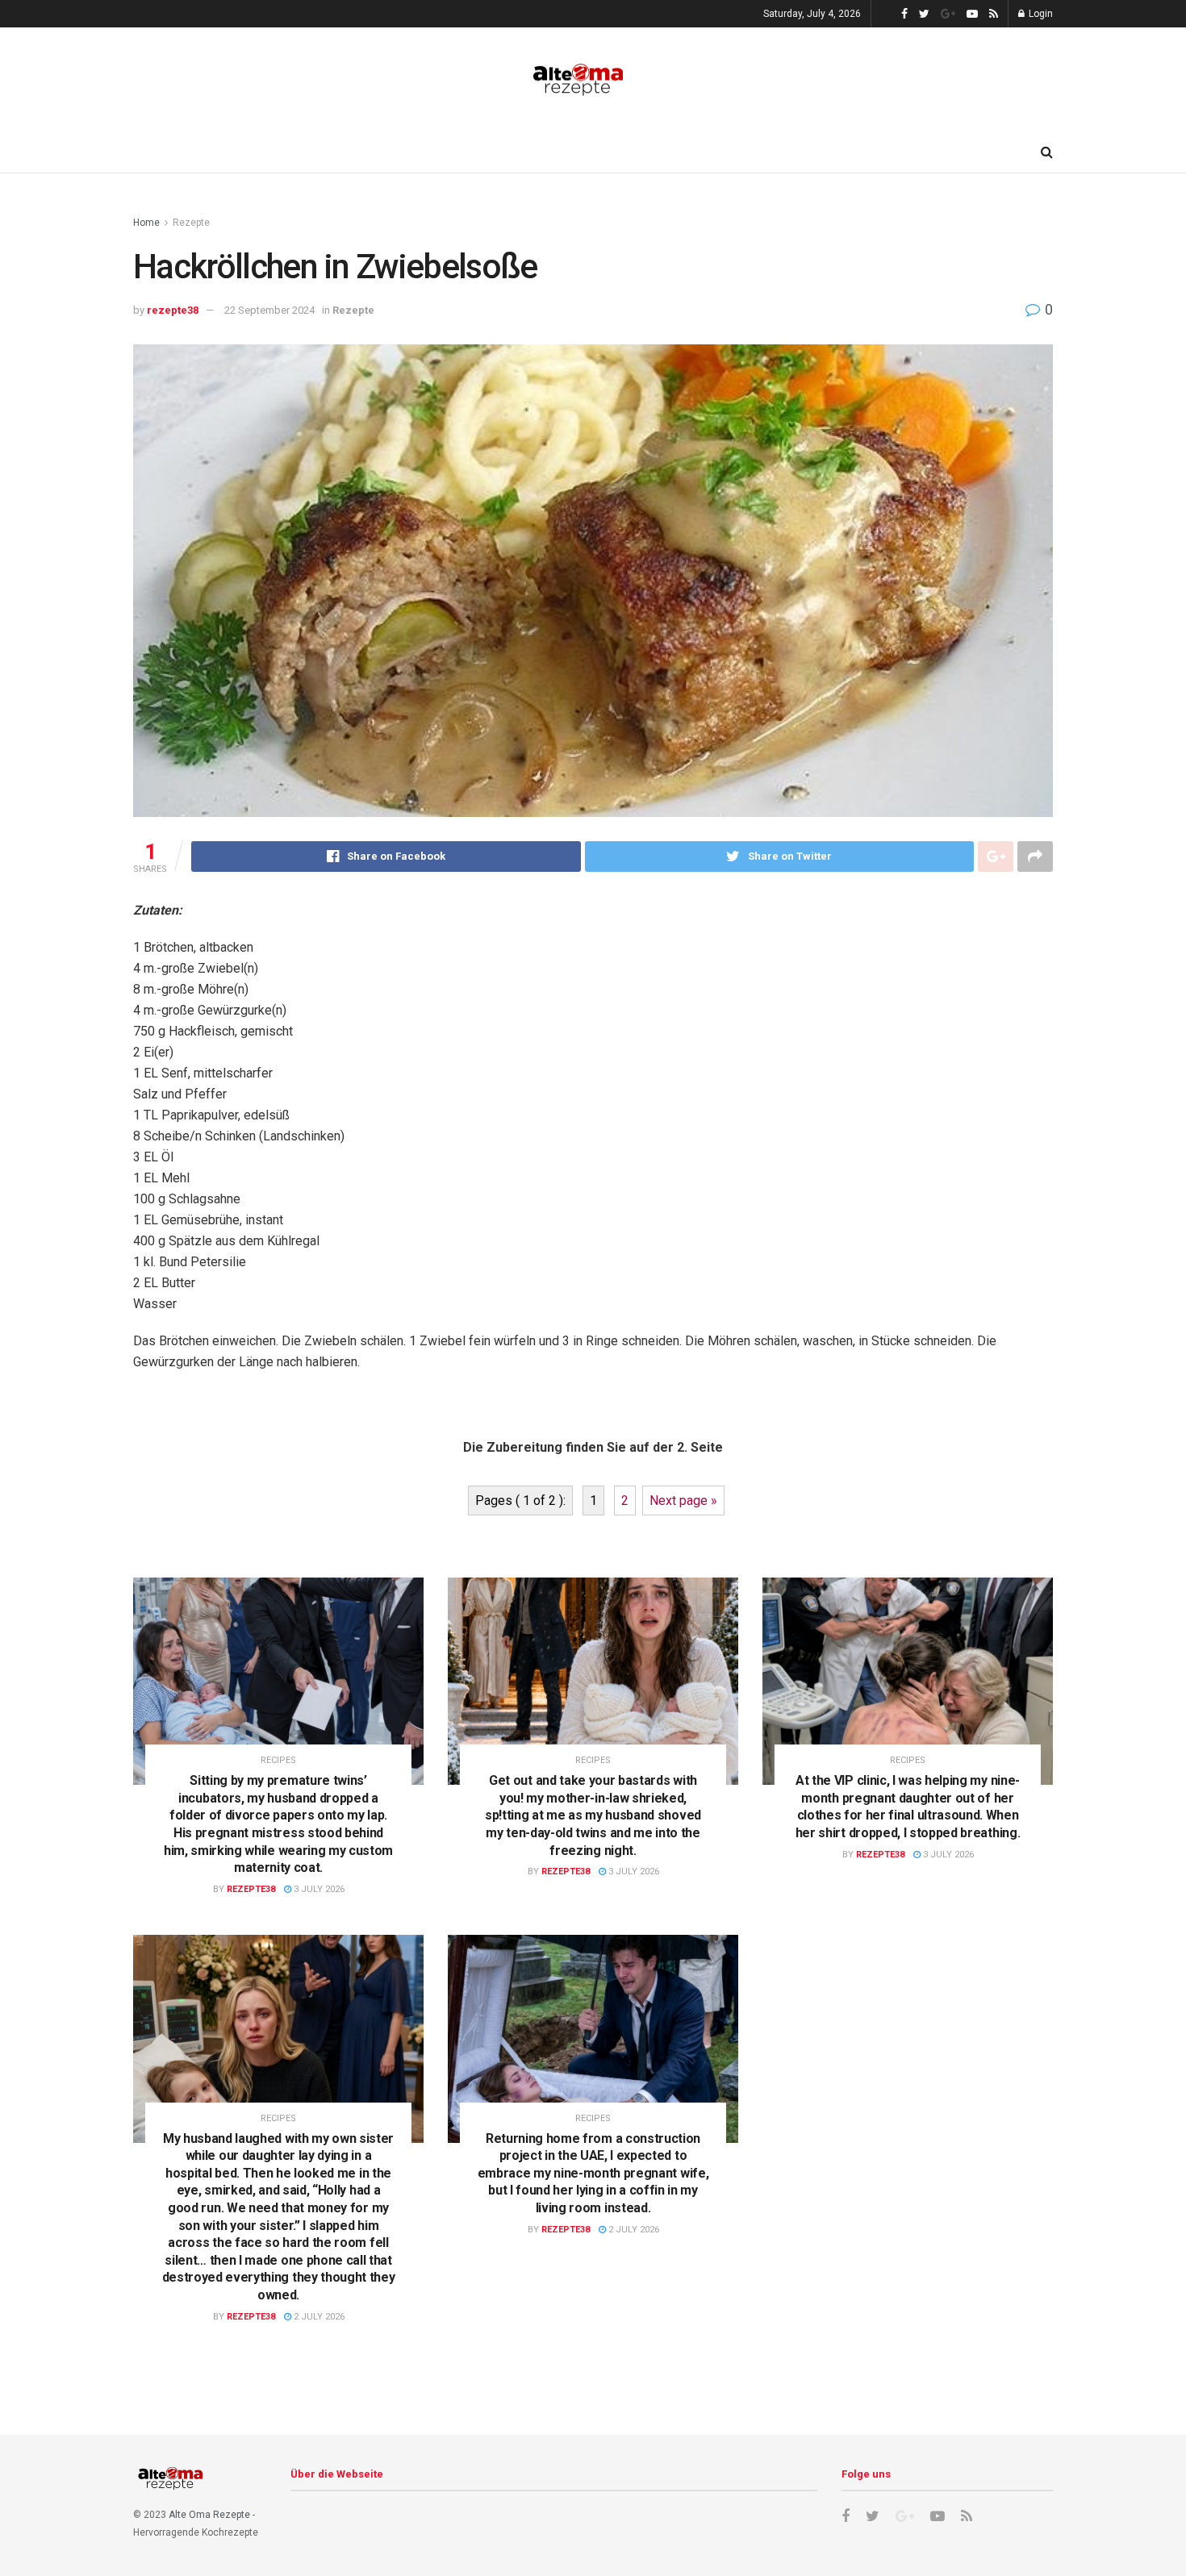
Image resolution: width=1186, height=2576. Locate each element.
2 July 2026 (318, 2317)
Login (1040, 14)
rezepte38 (173, 310)
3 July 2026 (318, 1889)
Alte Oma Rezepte (209, 2515)
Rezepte (191, 223)
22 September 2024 (269, 310)
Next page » (683, 1501)
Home (146, 223)
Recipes (278, 1760)
